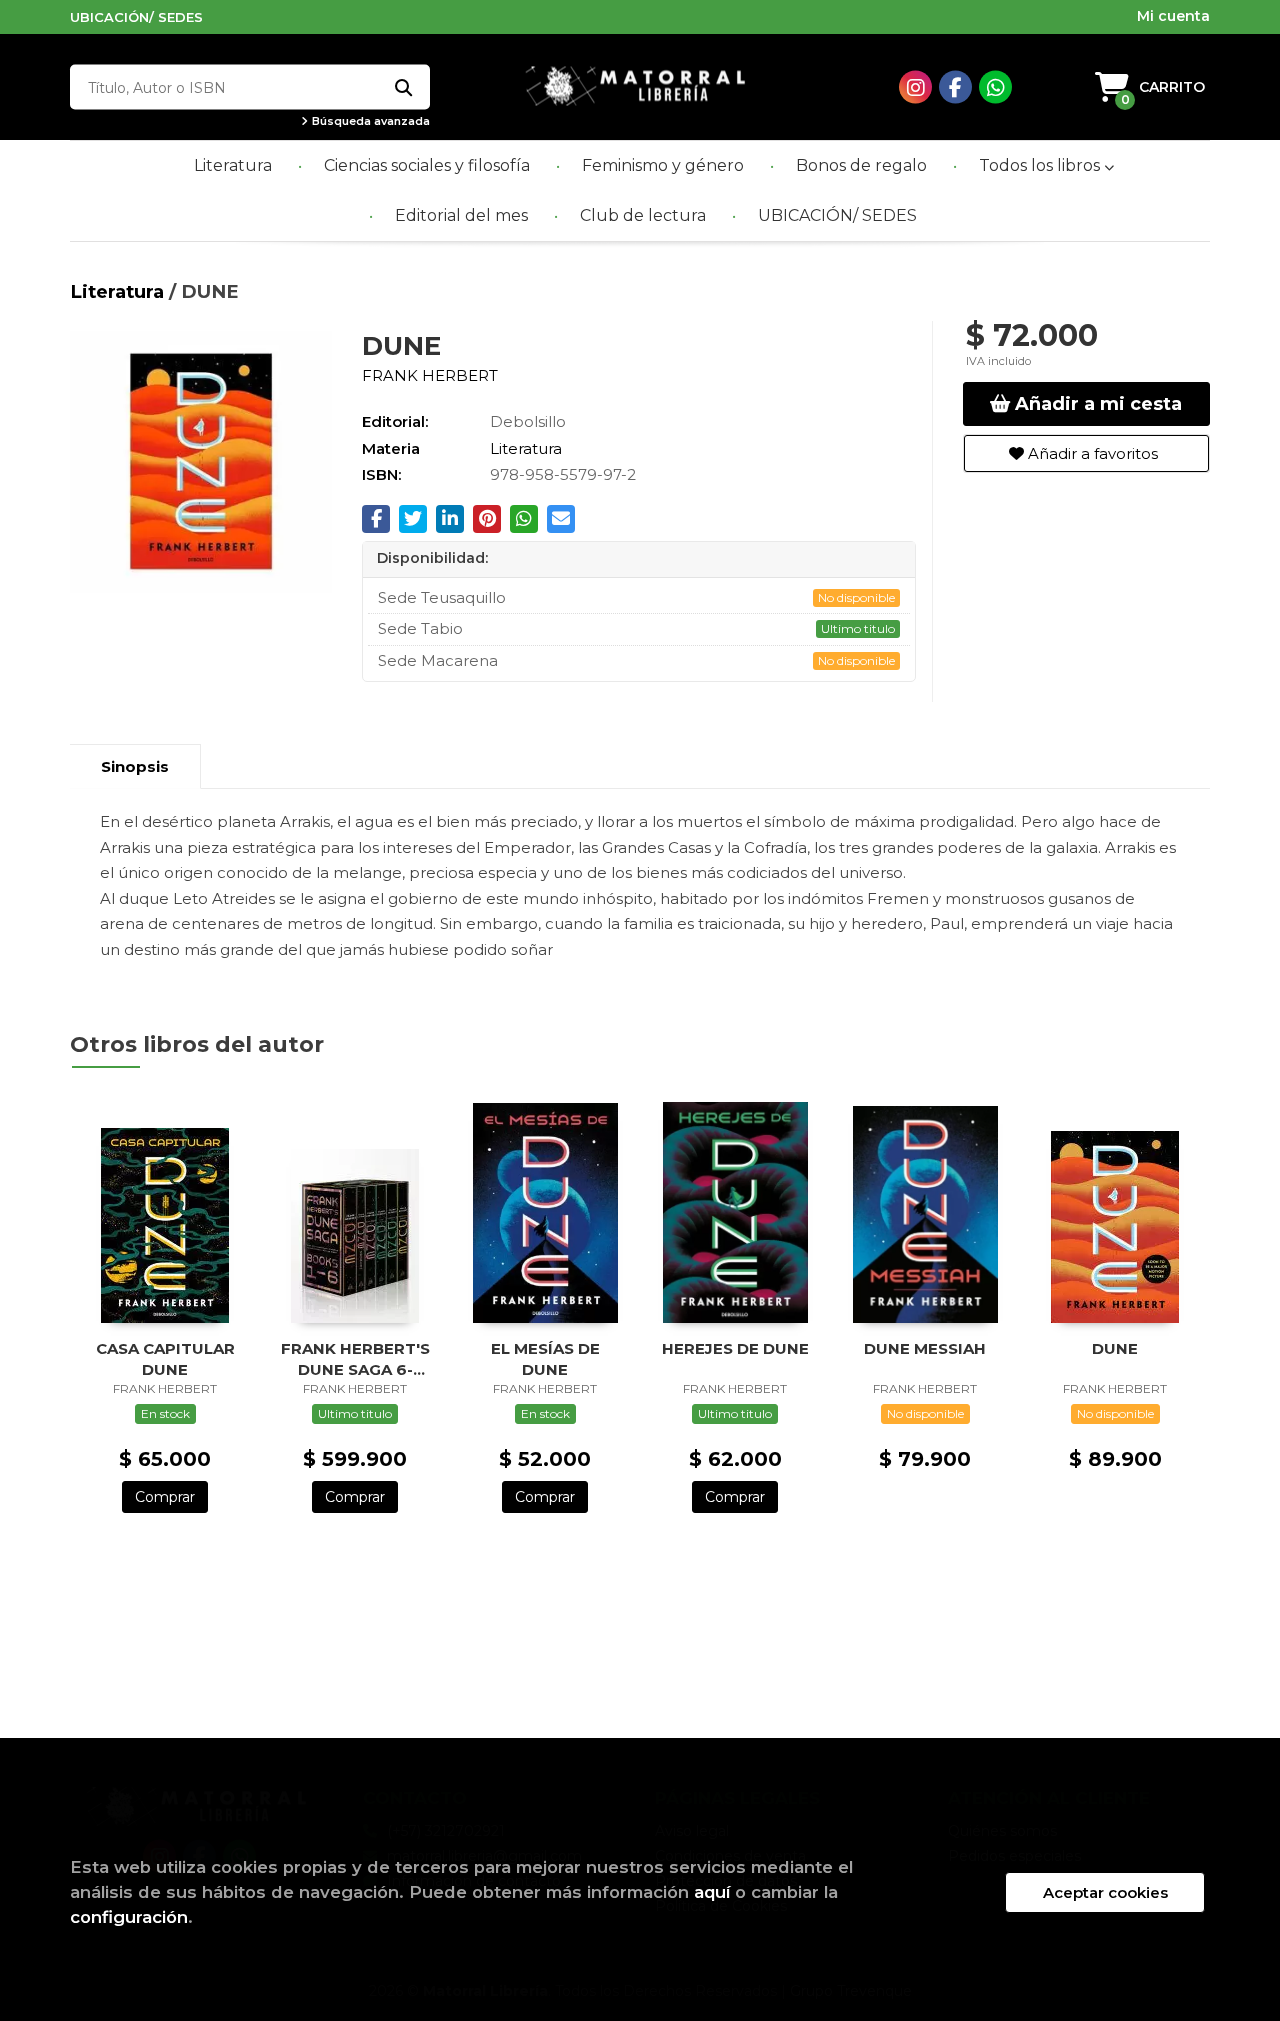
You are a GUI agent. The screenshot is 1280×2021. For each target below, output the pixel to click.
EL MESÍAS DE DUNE (545, 1358)
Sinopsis (135, 766)
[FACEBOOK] (955, 87)
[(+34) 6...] (995, 87)
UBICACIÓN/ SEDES (136, 17)
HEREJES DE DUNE (735, 1348)
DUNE (1115, 1348)
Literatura (119, 291)
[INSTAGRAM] (915, 87)
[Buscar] (402, 87)
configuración (129, 1917)
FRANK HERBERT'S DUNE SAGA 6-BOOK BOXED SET (355, 1358)
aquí (712, 1892)
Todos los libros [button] (1041, 165)
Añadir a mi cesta (1096, 404)
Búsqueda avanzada (369, 121)
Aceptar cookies (1105, 1892)
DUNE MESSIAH (925, 1348)
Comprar (165, 1497)
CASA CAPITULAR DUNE (165, 1358)
